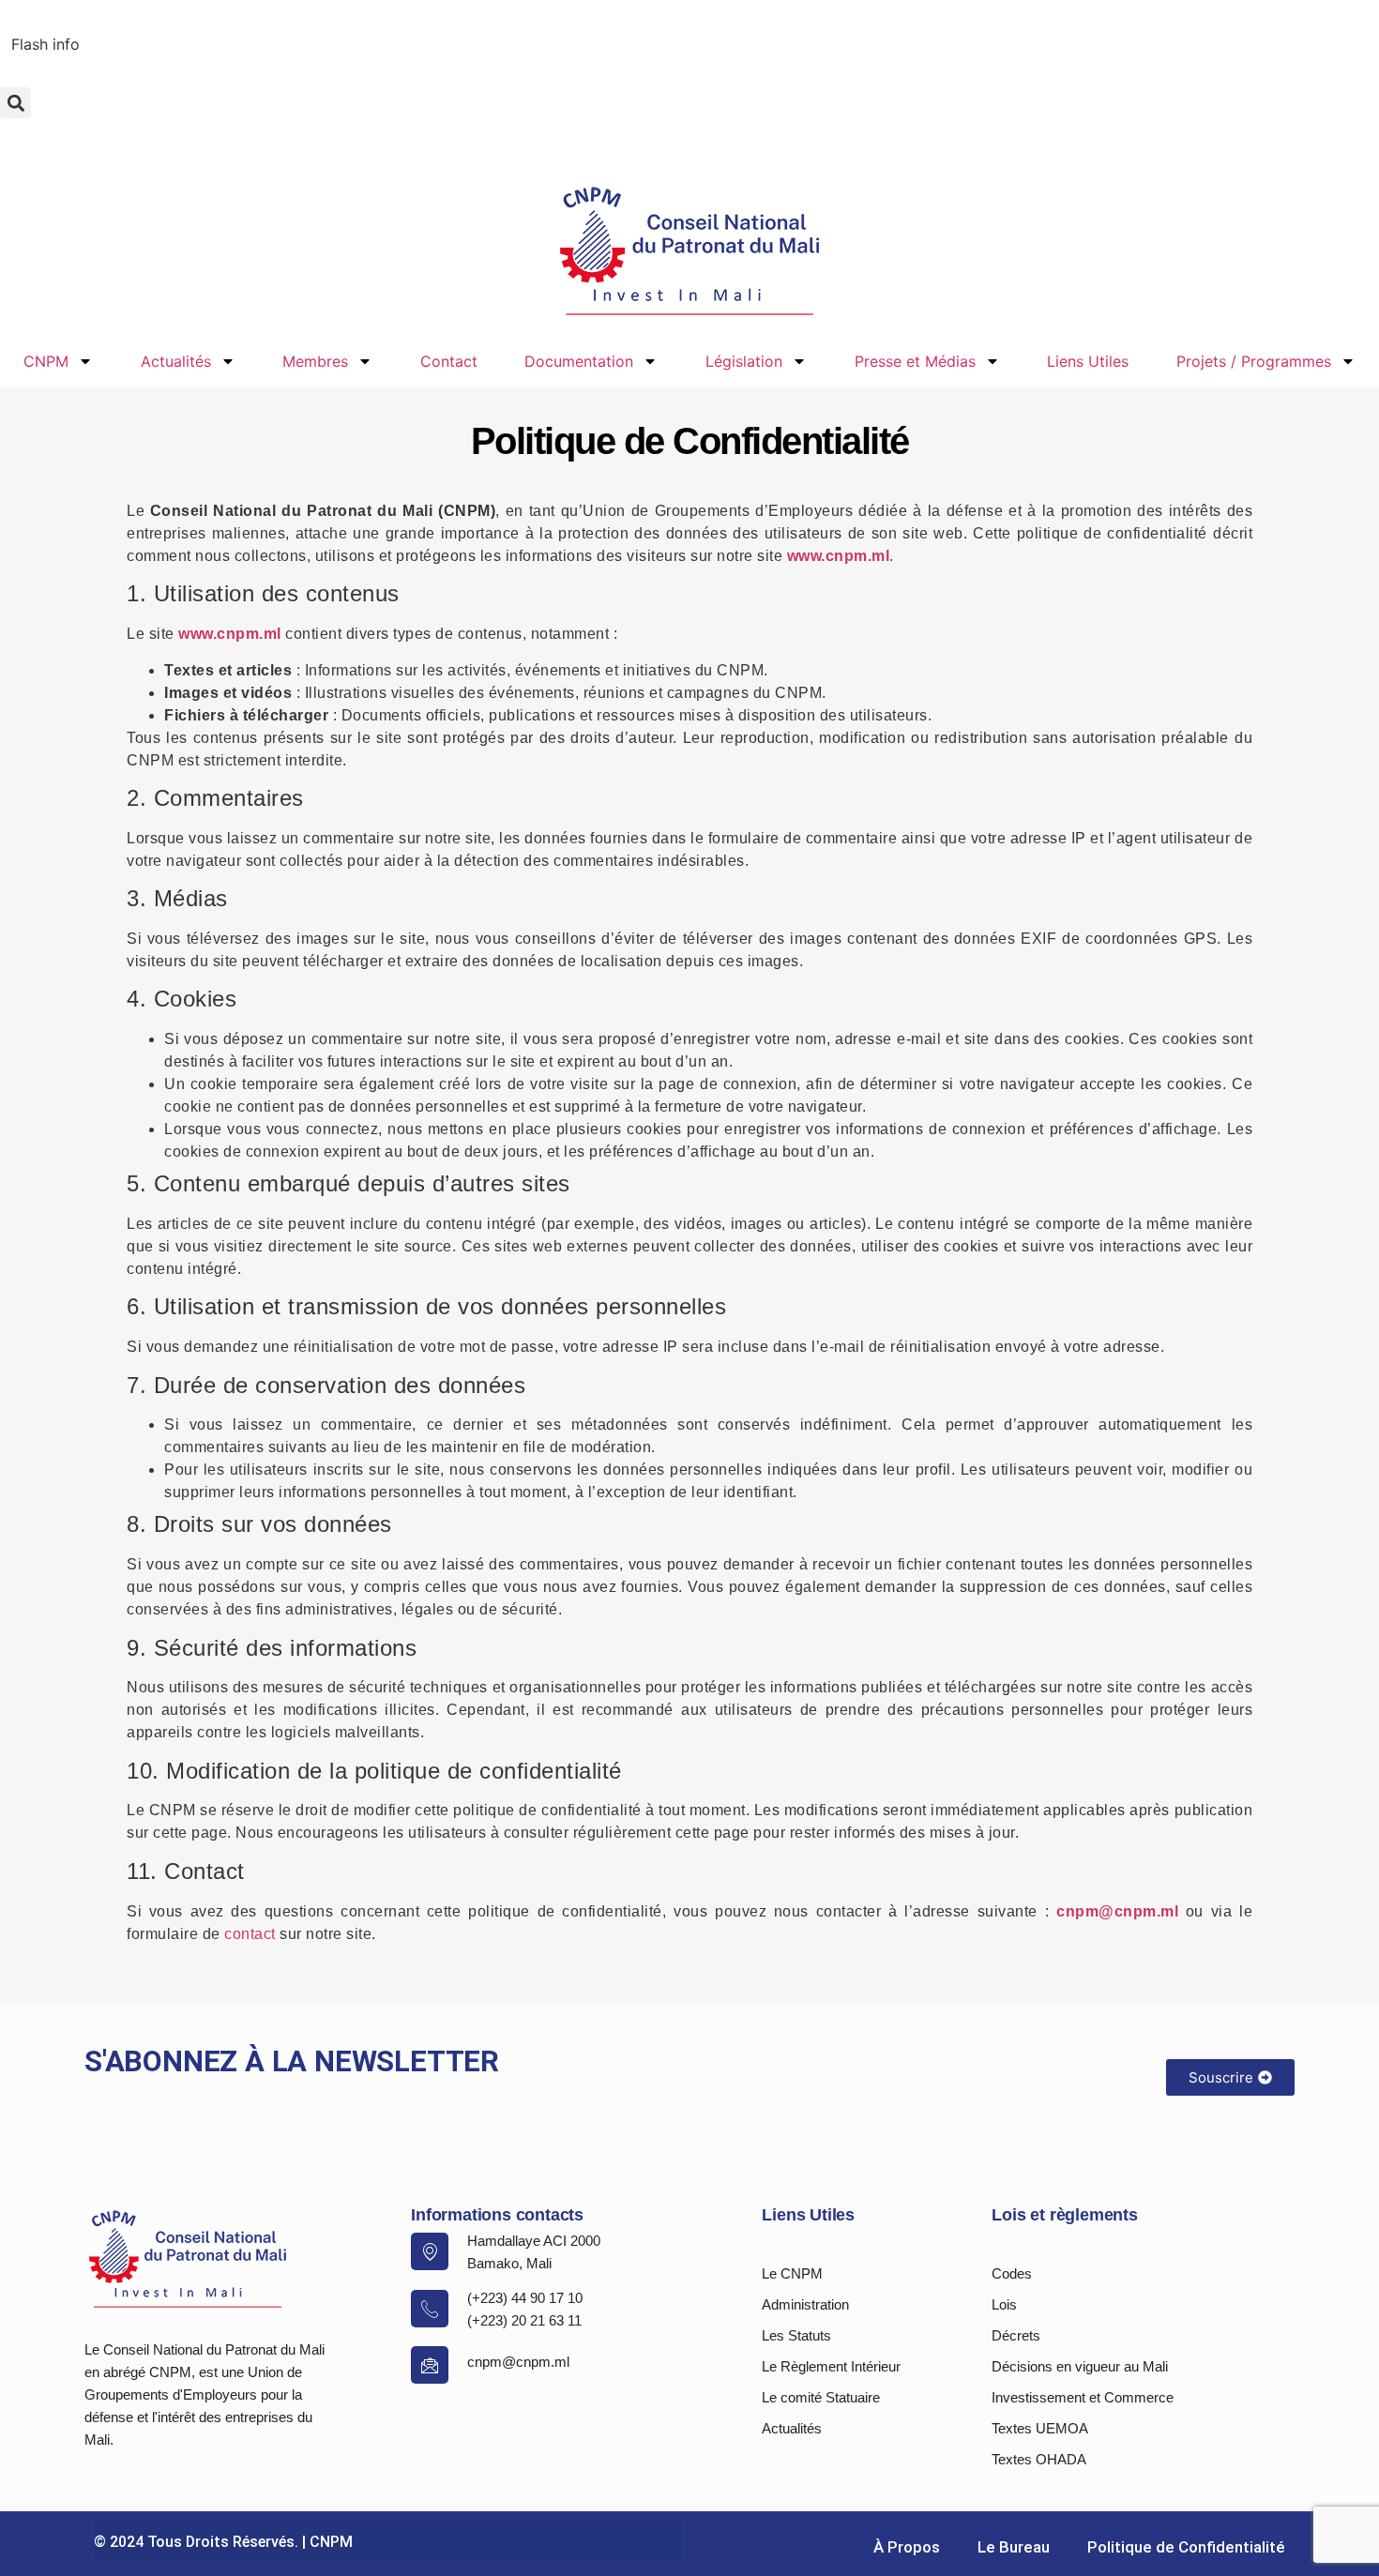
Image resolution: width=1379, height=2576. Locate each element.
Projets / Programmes (1254, 361)
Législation (744, 361)
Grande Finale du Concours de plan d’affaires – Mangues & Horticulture (264, 43)
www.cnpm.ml (839, 556)
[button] (15, 103)
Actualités (176, 361)
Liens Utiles (1088, 361)
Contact (449, 361)
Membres (315, 361)
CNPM (46, 361)
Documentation (579, 361)
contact (250, 1934)
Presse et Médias (915, 361)
